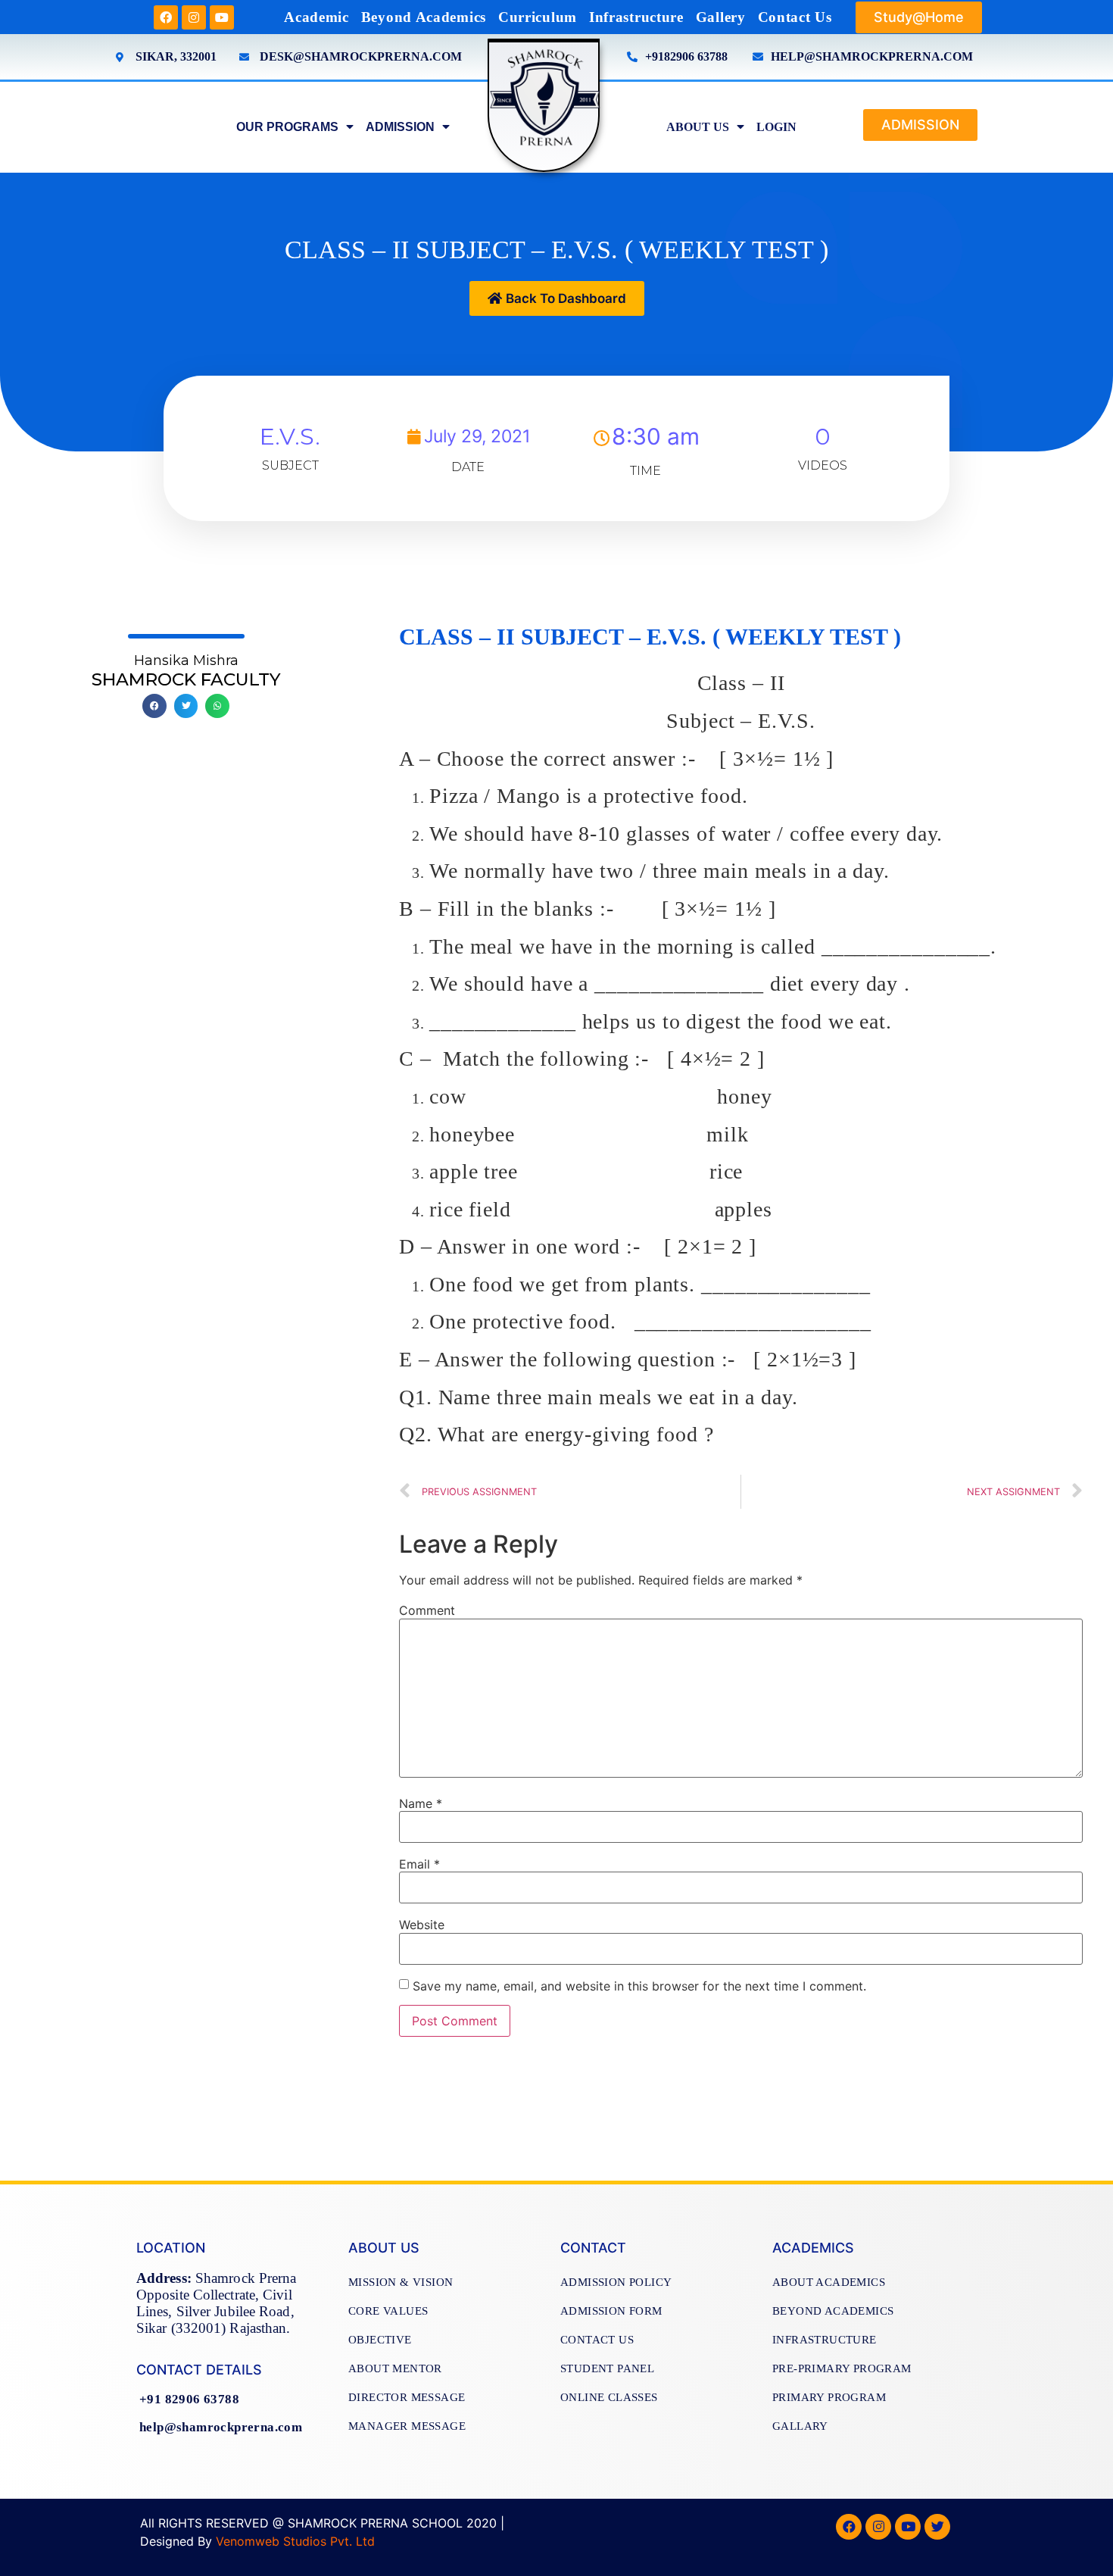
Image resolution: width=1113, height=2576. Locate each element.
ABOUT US (698, 127)
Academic (316, 17)
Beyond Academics (424, 17)
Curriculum (538, 17)
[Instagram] (194, 17)
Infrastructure (636, 17)
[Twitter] (937, 2527)
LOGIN (776, 127)
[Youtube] (222, 17)
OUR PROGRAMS (287, 127)
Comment (427, 1610)
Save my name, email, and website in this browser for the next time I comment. (639, 1986)
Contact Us (795, 17)
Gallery (721, 17)
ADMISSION (400, 127)
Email (419, 1864)
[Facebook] (166, 17)
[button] (919, 17)
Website (422, 1925)
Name (421, 1803)
